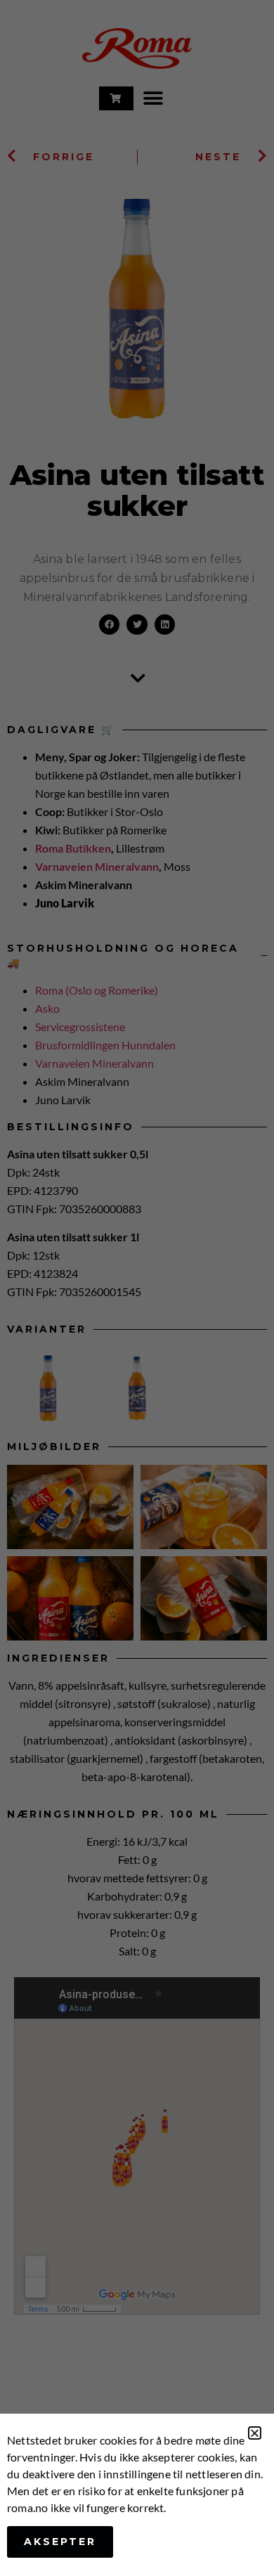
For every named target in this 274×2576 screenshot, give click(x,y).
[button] (255, 2433)
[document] (137, 1288)
